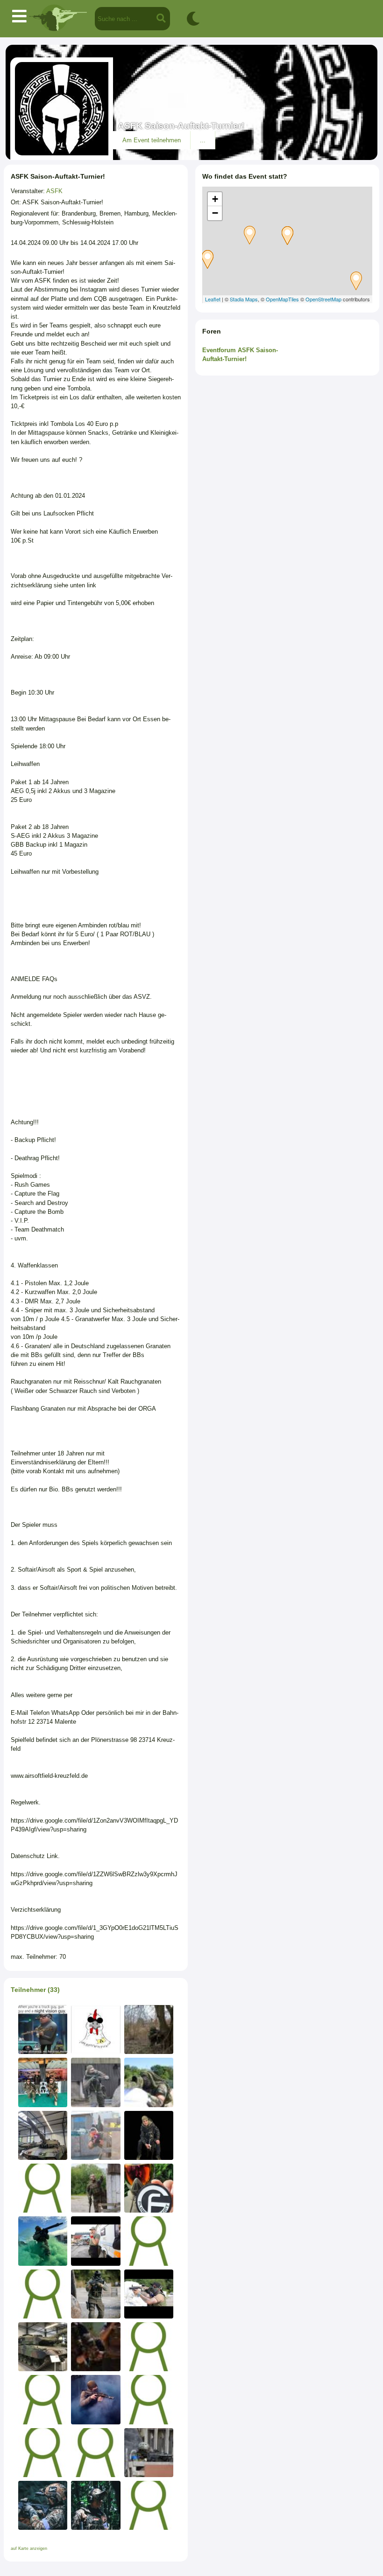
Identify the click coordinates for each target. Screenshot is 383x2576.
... (203, 140)
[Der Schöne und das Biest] (149, 2135)
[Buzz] (149, 2029)
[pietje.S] (43, 2347)
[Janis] (96, 2188)
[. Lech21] (96, 2029)
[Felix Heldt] (43, 2294)
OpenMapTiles (282, 299)
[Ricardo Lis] (43, 2505)
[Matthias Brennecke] (96, 2294)
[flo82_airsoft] (149, 2188)
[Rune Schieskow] (43, 2399)
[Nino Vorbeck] (149, 2294)
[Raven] (96, 2135)
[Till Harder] (96, 2347)
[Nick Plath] (149, 2347)
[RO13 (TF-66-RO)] (43, 2029)
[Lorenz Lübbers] (149, 2082)
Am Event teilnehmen (152, 140)
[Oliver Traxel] (96, 2453)
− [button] (215, 213)
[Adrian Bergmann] (43, 2241)
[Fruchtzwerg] (149, 2241)
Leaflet (213, 299)
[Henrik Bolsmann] (43, 2188)
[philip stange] (96, 2082)
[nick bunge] (43, 2453)
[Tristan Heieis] (149, 2505)
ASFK (54, 191)
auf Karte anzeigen (29, 2548)
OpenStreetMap (323, 299)
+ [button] (215, 199)
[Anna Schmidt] (96, 2241)
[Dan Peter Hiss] (96, 2399)
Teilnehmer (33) (35, 1990)
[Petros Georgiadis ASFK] (43, 2082)
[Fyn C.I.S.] (149, 2399)
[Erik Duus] (96, 2505)
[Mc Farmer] (43, 2135)
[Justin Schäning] (149, 2453)
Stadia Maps (244, 299)
